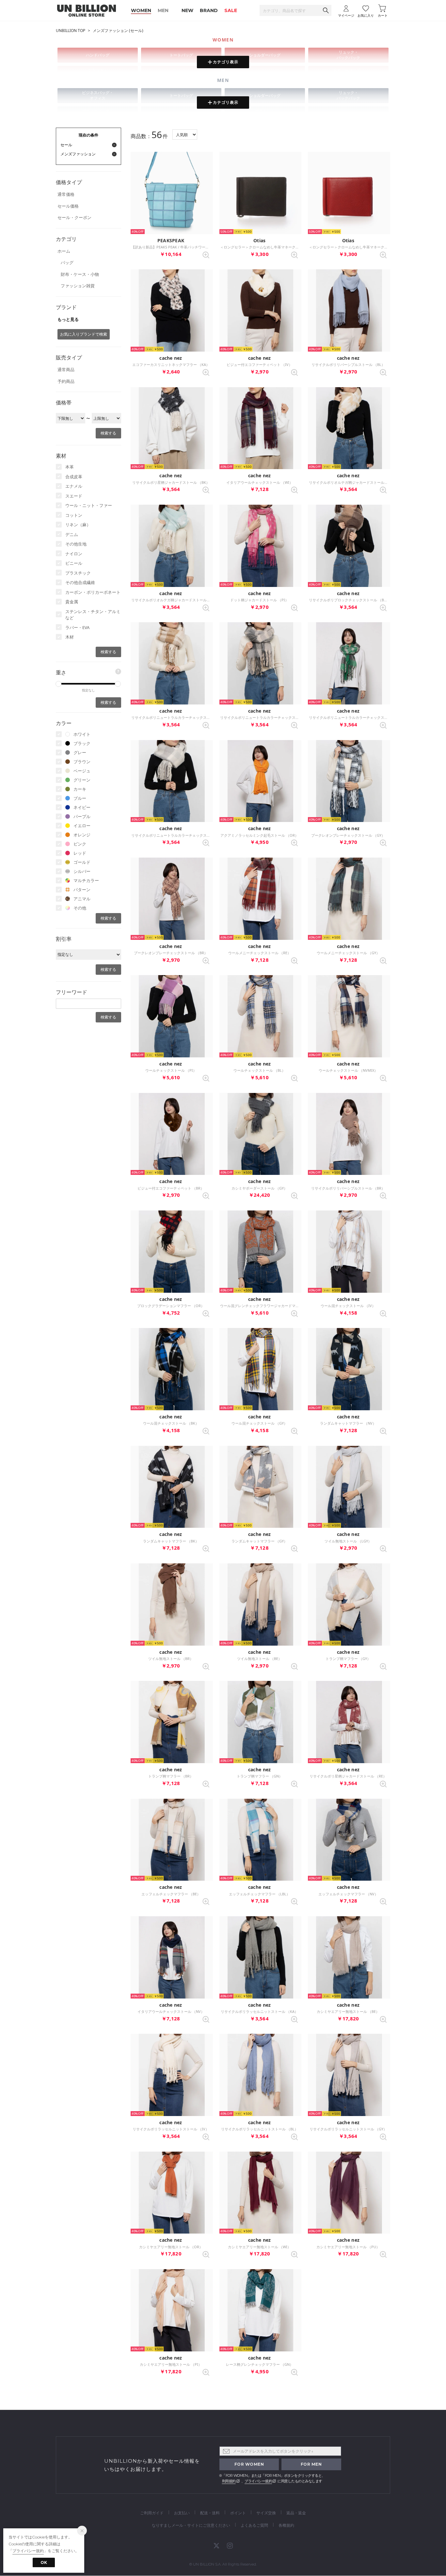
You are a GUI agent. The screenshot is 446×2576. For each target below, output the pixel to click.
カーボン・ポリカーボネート (93, 592)
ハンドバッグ (98, 55)
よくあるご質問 (254, 2525)
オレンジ (82, 835)
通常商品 (66, 370)
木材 (70, 637)
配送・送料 (210, 2513)
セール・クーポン (74, 217)
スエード (74, 496)
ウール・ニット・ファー (89, 505)
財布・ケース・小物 (80, 274)
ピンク (80, 844)
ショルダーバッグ (265, 55)
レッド (80, 853)
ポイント (238, 2513)
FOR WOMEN (249, 2464)
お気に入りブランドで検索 (84, 334)
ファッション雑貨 (78, 286)
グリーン (82, 780)
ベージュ (82, 771)
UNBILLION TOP (71, 31)
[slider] (58, 684)
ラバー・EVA (77, 627)
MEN (163, 10)
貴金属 (72, 602)
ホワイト (82, 734)
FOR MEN (311, 2464)
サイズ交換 (266, 2513)
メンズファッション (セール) (118, 31)
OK (44, 2562)
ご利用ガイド (152, 2513)
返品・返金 (296, 2513)
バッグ (67, 262)
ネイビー (82, 807)
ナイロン (74, 554)
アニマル (82, 899)
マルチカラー (86, 880)
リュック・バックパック (348, 55)
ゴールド (82, 862)
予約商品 (66, 381)
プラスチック (78, 573)
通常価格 (66, 194)
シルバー (82, 871)
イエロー (82, 826)
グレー (80, 752)
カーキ (80, 789)
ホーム (64, 251)
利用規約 (229, 2481)
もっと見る (68, 319)
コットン (74, 515)
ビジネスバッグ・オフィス (98, 95)
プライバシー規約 (258, 2481)
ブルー (80, 798)
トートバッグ (181, 55)
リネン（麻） (78, 525)
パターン (82, 890)
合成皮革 (74, 477)
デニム (72, 534)
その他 (80, 908)
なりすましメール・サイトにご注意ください (191, 2525)
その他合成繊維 (80, 582)
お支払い (182, 2513)
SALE (231, 10)
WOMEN (141, 10)
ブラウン (82, 762)
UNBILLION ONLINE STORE (87, 11)
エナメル (74, 486)
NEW (187, 10)
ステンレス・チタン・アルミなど (93, 615)
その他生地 (76, 544)
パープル (82, 816)
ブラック (82, 743)
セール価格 (68, 206)
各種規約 (286, 2525)
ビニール (74, 563)
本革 (70, 467)
